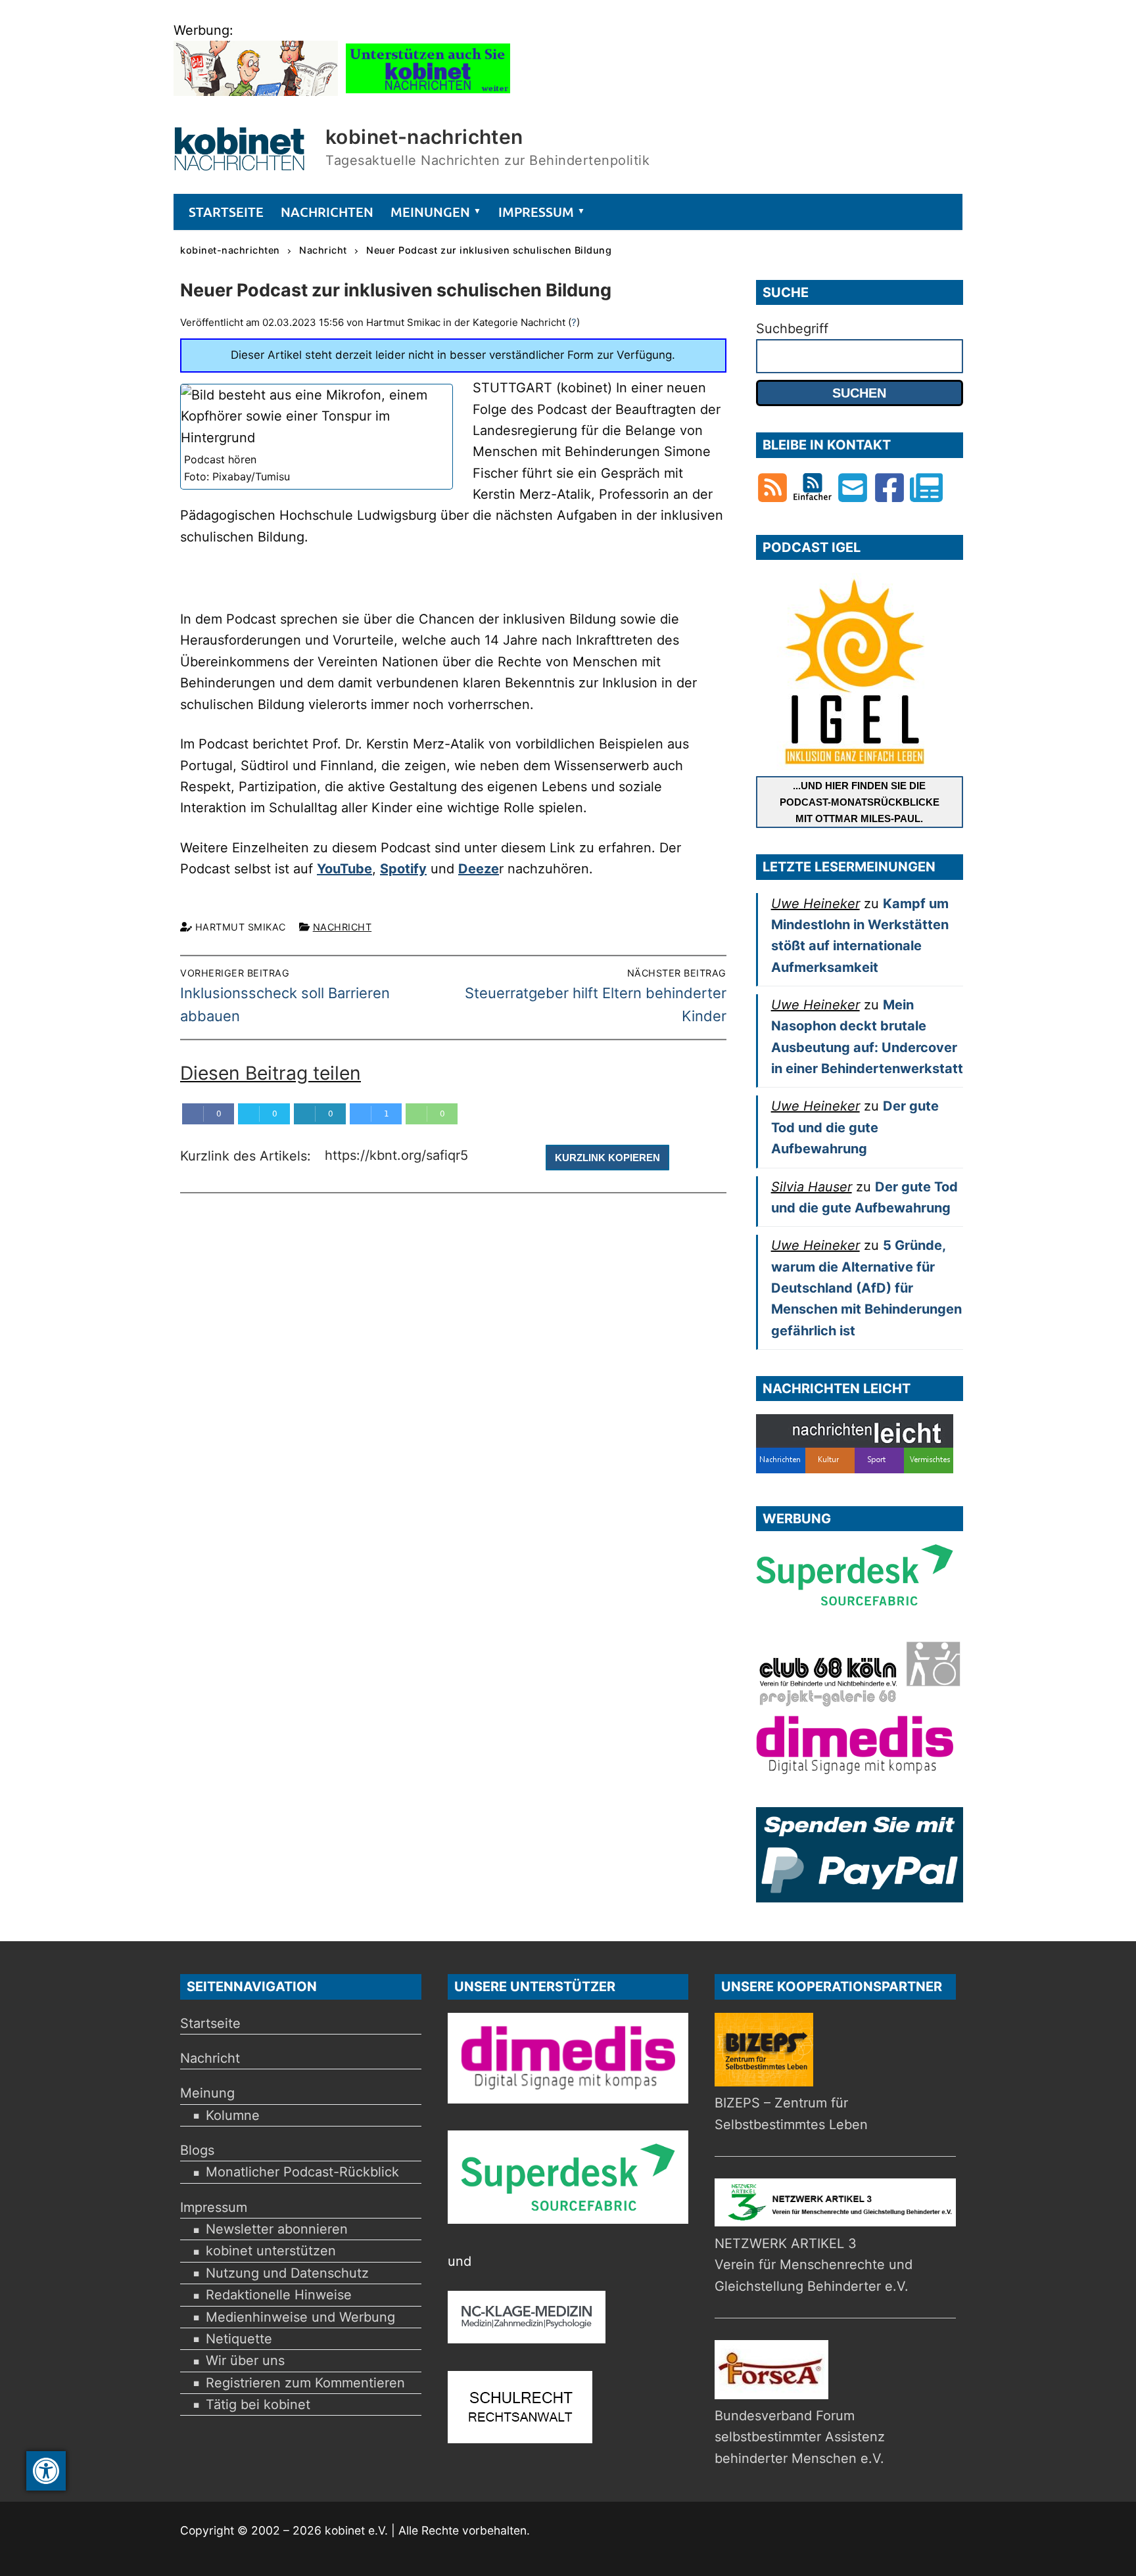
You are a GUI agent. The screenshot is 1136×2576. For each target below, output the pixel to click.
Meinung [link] (207, 2093)
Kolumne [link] (233, 2115)
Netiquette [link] (239, 2339)
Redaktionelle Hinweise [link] (279, 2295)
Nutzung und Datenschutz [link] (287, 2273)
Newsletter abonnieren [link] (277, 2229)
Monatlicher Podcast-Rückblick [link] (302, 2172)
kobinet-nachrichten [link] (424, 137)
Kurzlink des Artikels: (248, 1157)
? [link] (574, 322)
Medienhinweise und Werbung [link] (300, 2317)
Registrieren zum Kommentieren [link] (305, 2383)
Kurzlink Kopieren (607, 1158)
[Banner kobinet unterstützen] (428, 91)
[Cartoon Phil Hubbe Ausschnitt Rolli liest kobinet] (256, 91)
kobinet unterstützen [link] (271, 2251)
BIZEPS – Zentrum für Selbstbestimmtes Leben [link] (791, 2113)
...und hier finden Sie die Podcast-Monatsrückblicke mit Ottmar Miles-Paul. (860, 802)
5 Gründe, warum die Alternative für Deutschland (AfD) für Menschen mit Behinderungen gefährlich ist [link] (866, 1288)
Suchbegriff (792, 329)
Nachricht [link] (343, 927)
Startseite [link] (210, 2023)
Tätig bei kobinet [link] (258, 2404)
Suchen (859, 393)
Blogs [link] (197, 2150)
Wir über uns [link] (245, 2360)
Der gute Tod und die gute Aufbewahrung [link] (855, 1127)
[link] (46, 2471)
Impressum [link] (214, 2207)
